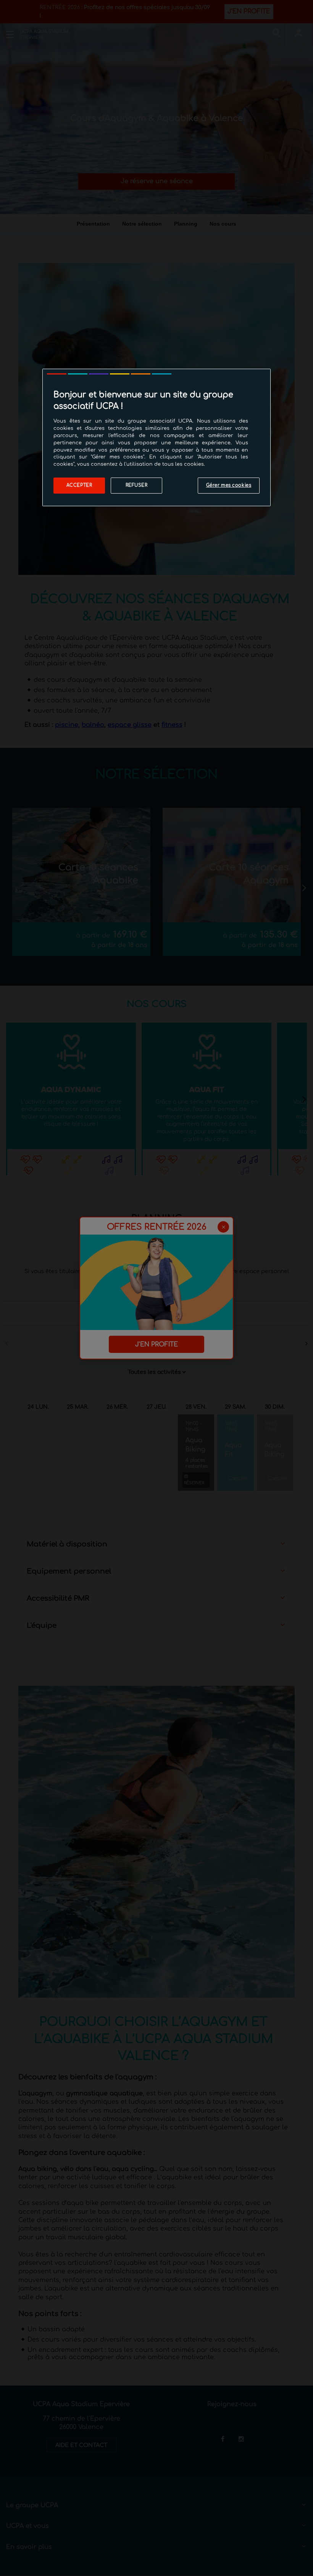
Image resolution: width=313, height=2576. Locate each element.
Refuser (137, 485)
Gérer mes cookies (229, 485)
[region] (156, 437)
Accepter (79, 485)
